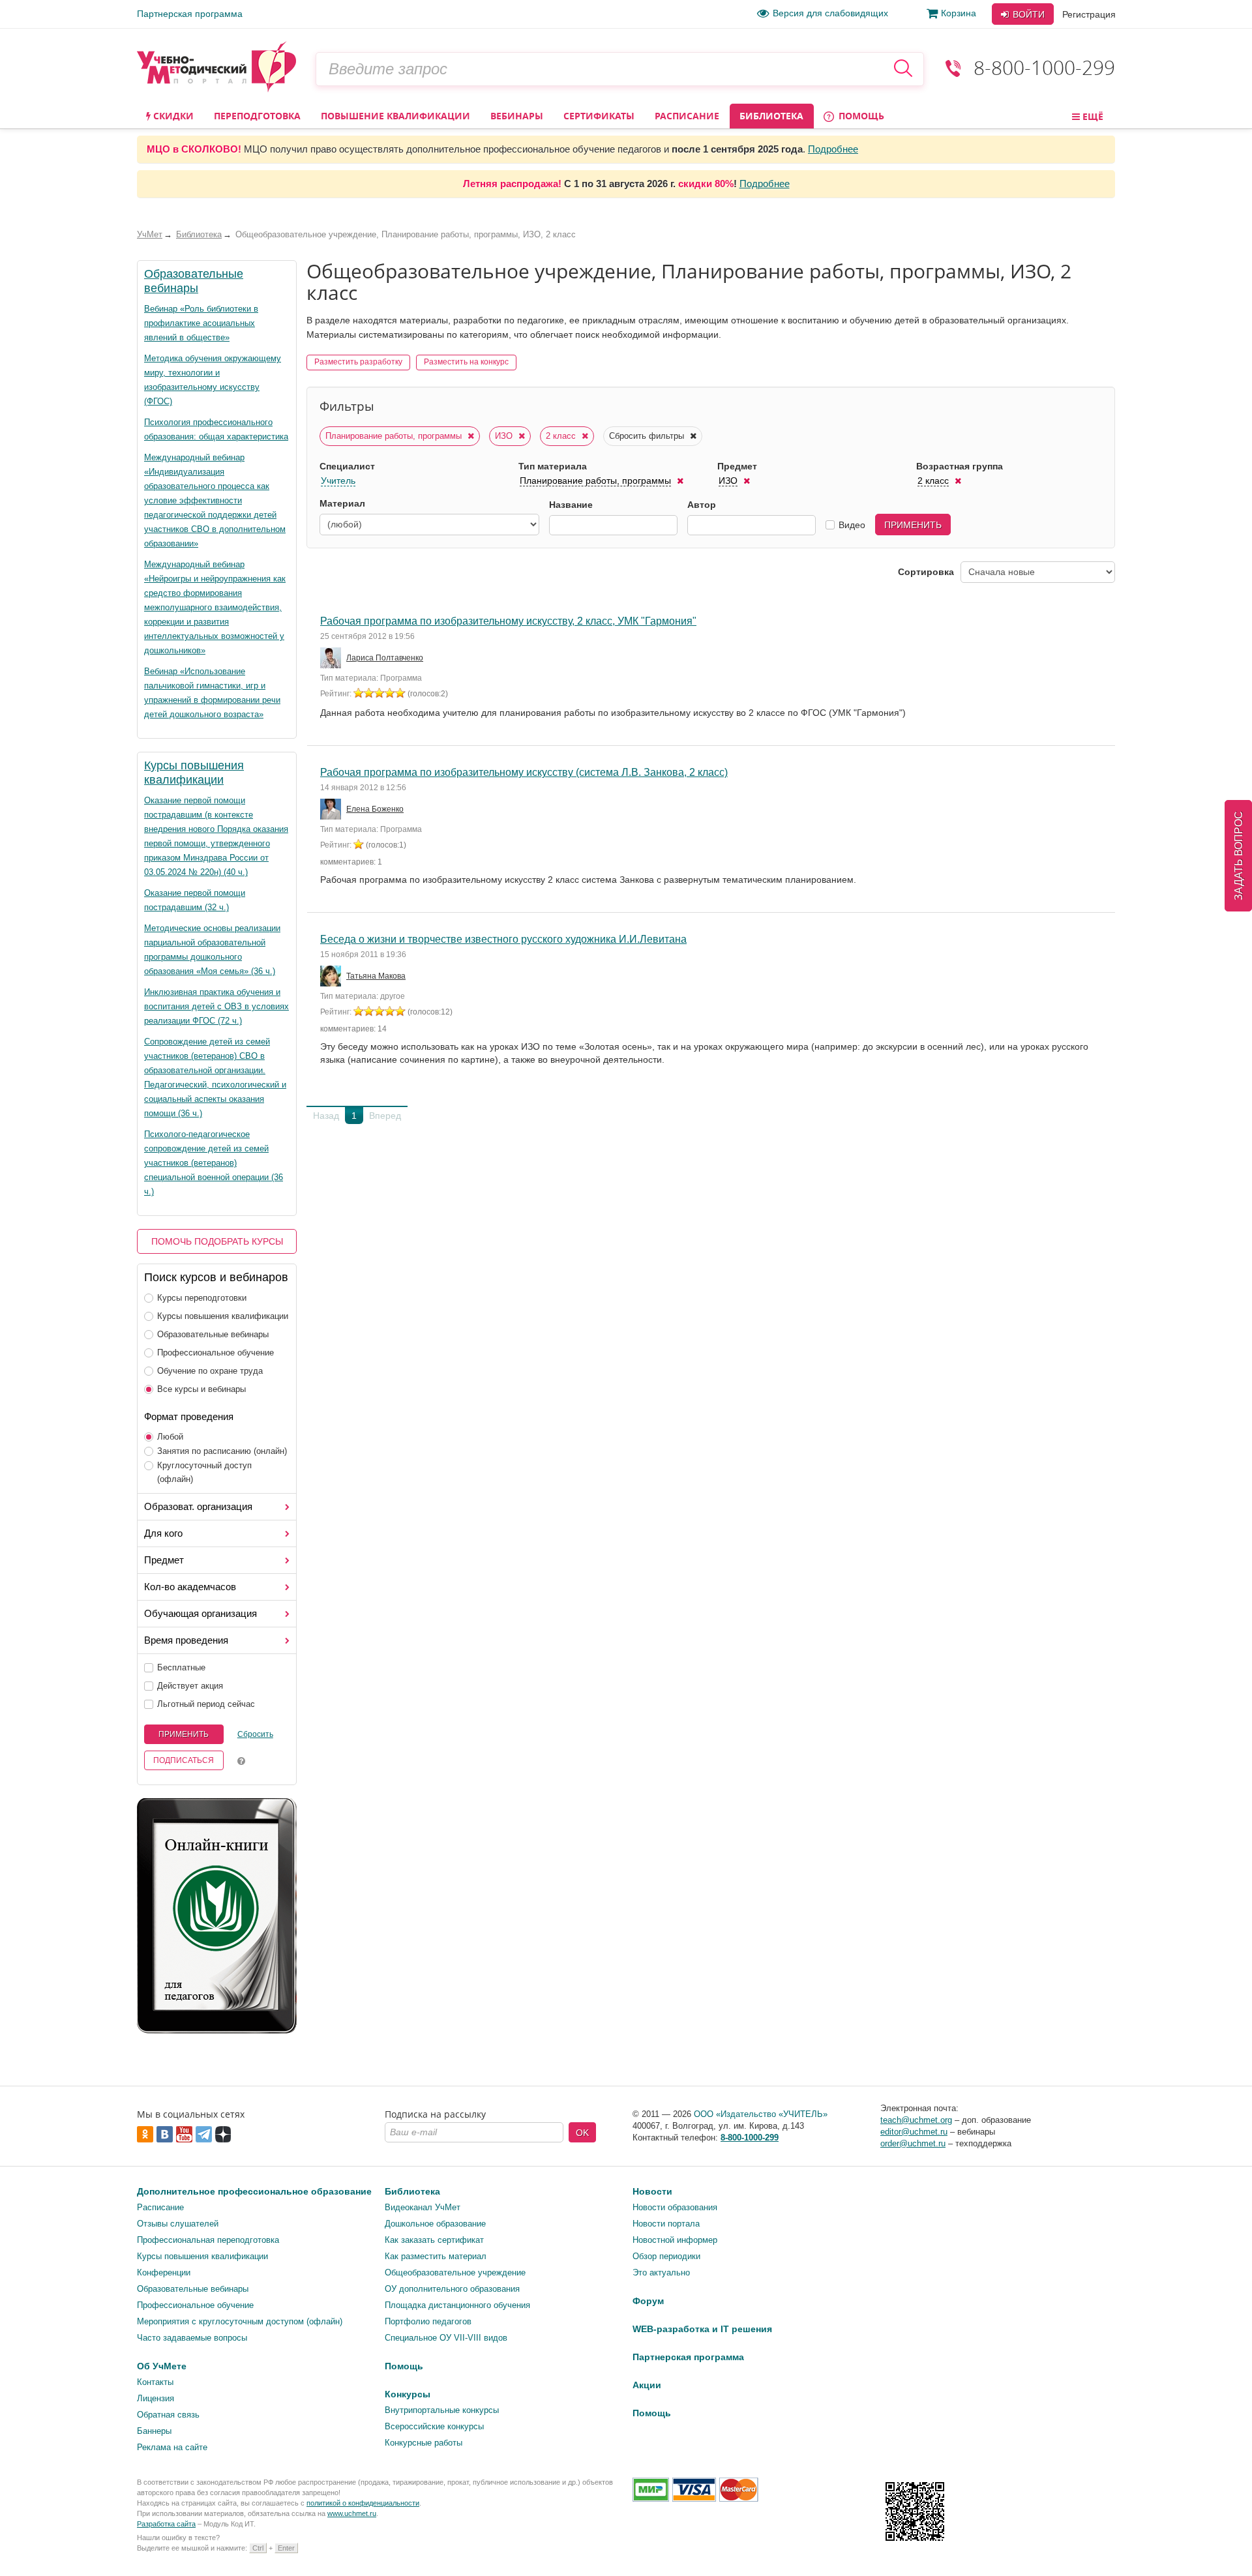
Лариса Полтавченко (385, 658)
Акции (647, 2385)
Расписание (687, 116)
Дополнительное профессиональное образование (254, 2191)
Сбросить (255, 1734)
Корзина (959, 13)
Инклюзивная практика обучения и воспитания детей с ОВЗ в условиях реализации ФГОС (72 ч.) (216, 1006)
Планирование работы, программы (395, 436)
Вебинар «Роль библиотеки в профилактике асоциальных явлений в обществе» (201, 323)
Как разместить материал (436, 2256)
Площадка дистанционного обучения (457, 2305)
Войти (1027, 14)
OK (582, 2133)
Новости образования (675, 2207)
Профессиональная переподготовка (208, 2240)
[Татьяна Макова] (332, 976)
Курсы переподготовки (202, 1298)
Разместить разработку (358, 362)
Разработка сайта (166, 2524)
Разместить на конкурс (466, 362)
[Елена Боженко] (332, 809)
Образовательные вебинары (213, 1334)
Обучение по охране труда (210, 1371)
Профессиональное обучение (216, 1353)
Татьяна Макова (376, 976)
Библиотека (771, 116)
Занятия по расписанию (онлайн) (222, 1451)
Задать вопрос (1239, 856)
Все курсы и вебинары (201, 1389)
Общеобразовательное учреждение (455, 2273)
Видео (852, 525)
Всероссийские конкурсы (434, 2426)
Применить (184, 1734)
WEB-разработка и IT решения (702, 2329)
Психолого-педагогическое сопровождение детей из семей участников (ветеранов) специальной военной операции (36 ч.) (214, 1163)
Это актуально (661, 2273)
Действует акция (190, 1686)
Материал (342, 503)
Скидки (172, 116)
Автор (702, 505)
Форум (648, 2301)
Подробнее (833, 149)
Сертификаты (599, 116)
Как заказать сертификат (434, 2240)
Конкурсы (408, 2394)
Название (571, 505)
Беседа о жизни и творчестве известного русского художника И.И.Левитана (503, 939)
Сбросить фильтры (648, 436)
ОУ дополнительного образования (452, 2289)
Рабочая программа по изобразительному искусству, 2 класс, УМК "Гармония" (508, 621)
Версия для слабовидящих (830, 13)
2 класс (562, 436)
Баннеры (154, 2431)
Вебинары (517, 116)
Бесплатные (181, 1667)
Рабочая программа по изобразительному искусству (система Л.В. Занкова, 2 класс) (524, 772)
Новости (652, 2191)
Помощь (860, 116)
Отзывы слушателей (178, 2224)
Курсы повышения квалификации (223, 1316)
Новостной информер (675, 2240)
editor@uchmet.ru (914, 2132)
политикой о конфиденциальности (363, 2503)
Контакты (155, 2382)
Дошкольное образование (435, 2224)
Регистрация (1089, 14)
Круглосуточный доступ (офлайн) (204, 1472)
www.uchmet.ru (352, 2513)
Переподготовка (257, 116)
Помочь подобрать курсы (217, 1241)
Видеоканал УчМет (423, 2207)
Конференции (164, 2273)
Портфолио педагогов (428, 2321)
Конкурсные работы (424, 2443)
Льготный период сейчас (206, 1704)
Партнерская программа (190, 14)
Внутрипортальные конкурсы (442, 2410)
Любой (170, 1437)
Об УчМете (162, 2366)
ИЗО (505, 436)
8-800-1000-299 (1044, 67)
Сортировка (926, 572)
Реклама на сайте (172, 2447)
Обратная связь (168, 2415)
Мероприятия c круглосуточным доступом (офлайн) (240, 2321)
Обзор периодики (666, 2256)
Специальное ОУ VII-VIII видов (446, 2338)
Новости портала (666, 2224)
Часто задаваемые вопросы (192, 2338)
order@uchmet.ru (913, 2143)
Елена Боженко (375, 809)
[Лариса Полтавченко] (332, 658)
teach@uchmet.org (916, 2120)
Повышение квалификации (395, 116)
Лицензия (156, 2398)
